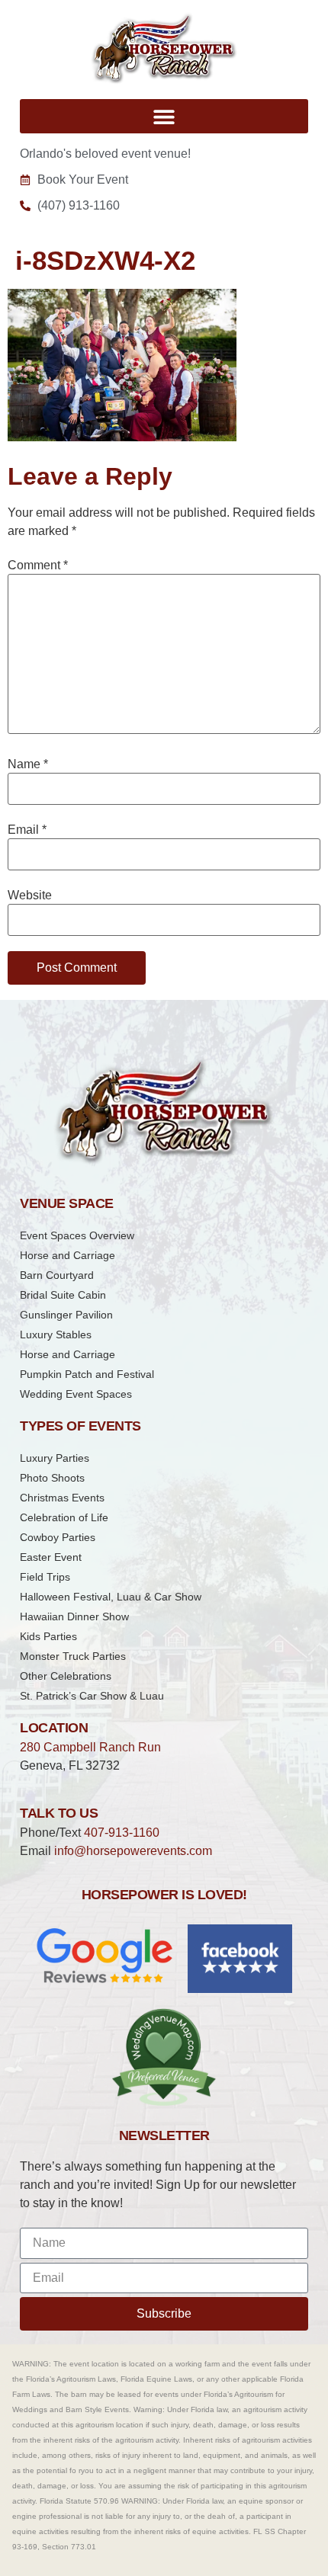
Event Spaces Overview (77, 1235)
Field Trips (45, 1577)
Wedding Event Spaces (76, 1394)
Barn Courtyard (57, 1275)
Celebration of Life (64, 1517)
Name (28, 764)
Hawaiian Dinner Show (74, 1616)
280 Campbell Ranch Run (90, 1747)
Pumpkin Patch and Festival (87, 1374)
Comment (38, 566)
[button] (164, 116)
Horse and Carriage (68, 1255)
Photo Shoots (52, 1478)
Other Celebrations (66, 1676)
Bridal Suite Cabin (63, 1295)
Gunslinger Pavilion (66, 1315)
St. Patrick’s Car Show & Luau (92, 1696)
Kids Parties (48, 1636)
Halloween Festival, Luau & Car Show (111, 1597)
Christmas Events (62, 1498)
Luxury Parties (55, 1458)
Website (30, 896)
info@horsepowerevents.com (133, 1851)
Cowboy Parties (58, 1537)
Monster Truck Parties (73, 1656)
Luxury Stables (56, 1334)
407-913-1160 (122, 1833)
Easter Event (51, 1557)
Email (27, 830)
